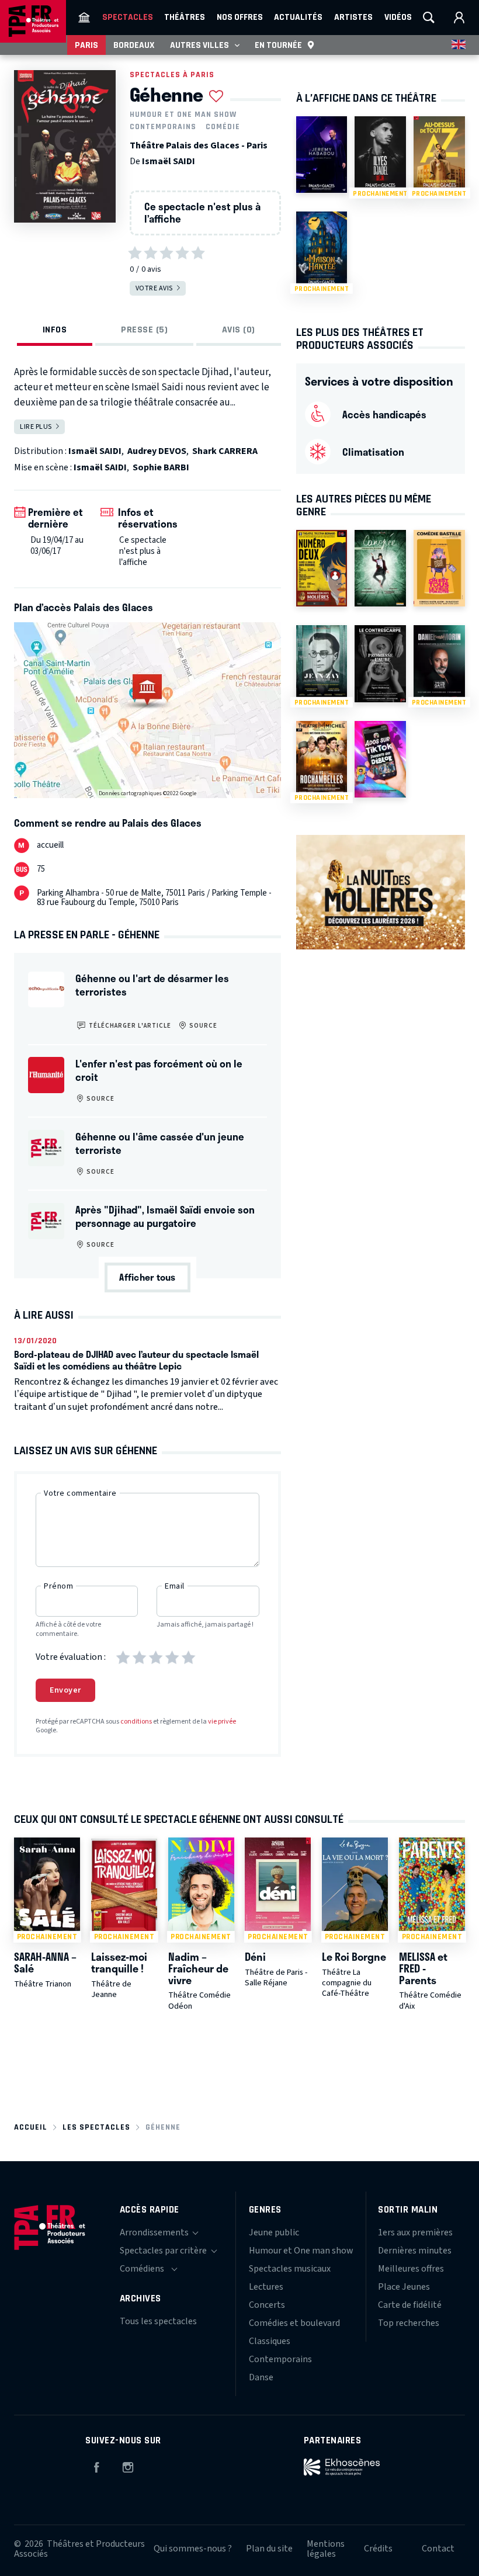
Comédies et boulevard (294, 2323)
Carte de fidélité (410, 2305)
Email (175, 1586)
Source (202, 1026)
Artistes (353, 17)
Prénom (58, 1586)
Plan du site (269, 2549)
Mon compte (459, 18)
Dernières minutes (415, 2251)
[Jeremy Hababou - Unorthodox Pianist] (322, 155)
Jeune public (274, 2232)
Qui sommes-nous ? (193, 2549)
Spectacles (128, 17)
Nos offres (240, 17)
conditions (136, 1722)
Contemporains (163, 127)
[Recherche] (429, 18)
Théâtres (185, 17)
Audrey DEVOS (157, 451)
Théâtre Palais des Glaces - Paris (199, 145)
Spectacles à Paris (172, 74)
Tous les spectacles (158, 2321)
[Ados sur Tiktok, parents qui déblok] (380, 759)
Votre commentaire (80, 1493)
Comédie (223, 127)
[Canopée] (380, 568)
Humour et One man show (183, 115)
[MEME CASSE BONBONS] (439, 568)
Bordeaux (134, 45)
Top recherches (409, 2323)
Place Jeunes (404, 2287)
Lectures (266, 2287)
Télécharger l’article (129, 1026)
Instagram (128, 2466)
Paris (86, 45)
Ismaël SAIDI (169, 161)
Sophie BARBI (161, 467)
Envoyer (65, 1690)
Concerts (267, 2305)
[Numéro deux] (322, 568)
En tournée (278, 45)
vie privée (222, 1722)
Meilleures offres (411, 2269)
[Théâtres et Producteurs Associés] (84, 18)
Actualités (298, 17)
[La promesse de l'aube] (380, 663)
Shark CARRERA (225, 451)
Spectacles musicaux (290, 2269)
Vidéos (398, 17)
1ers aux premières (415, 2232)
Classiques (270, 2341)
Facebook (96, 2466)
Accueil (31, 2127)
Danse (261, 2377)
